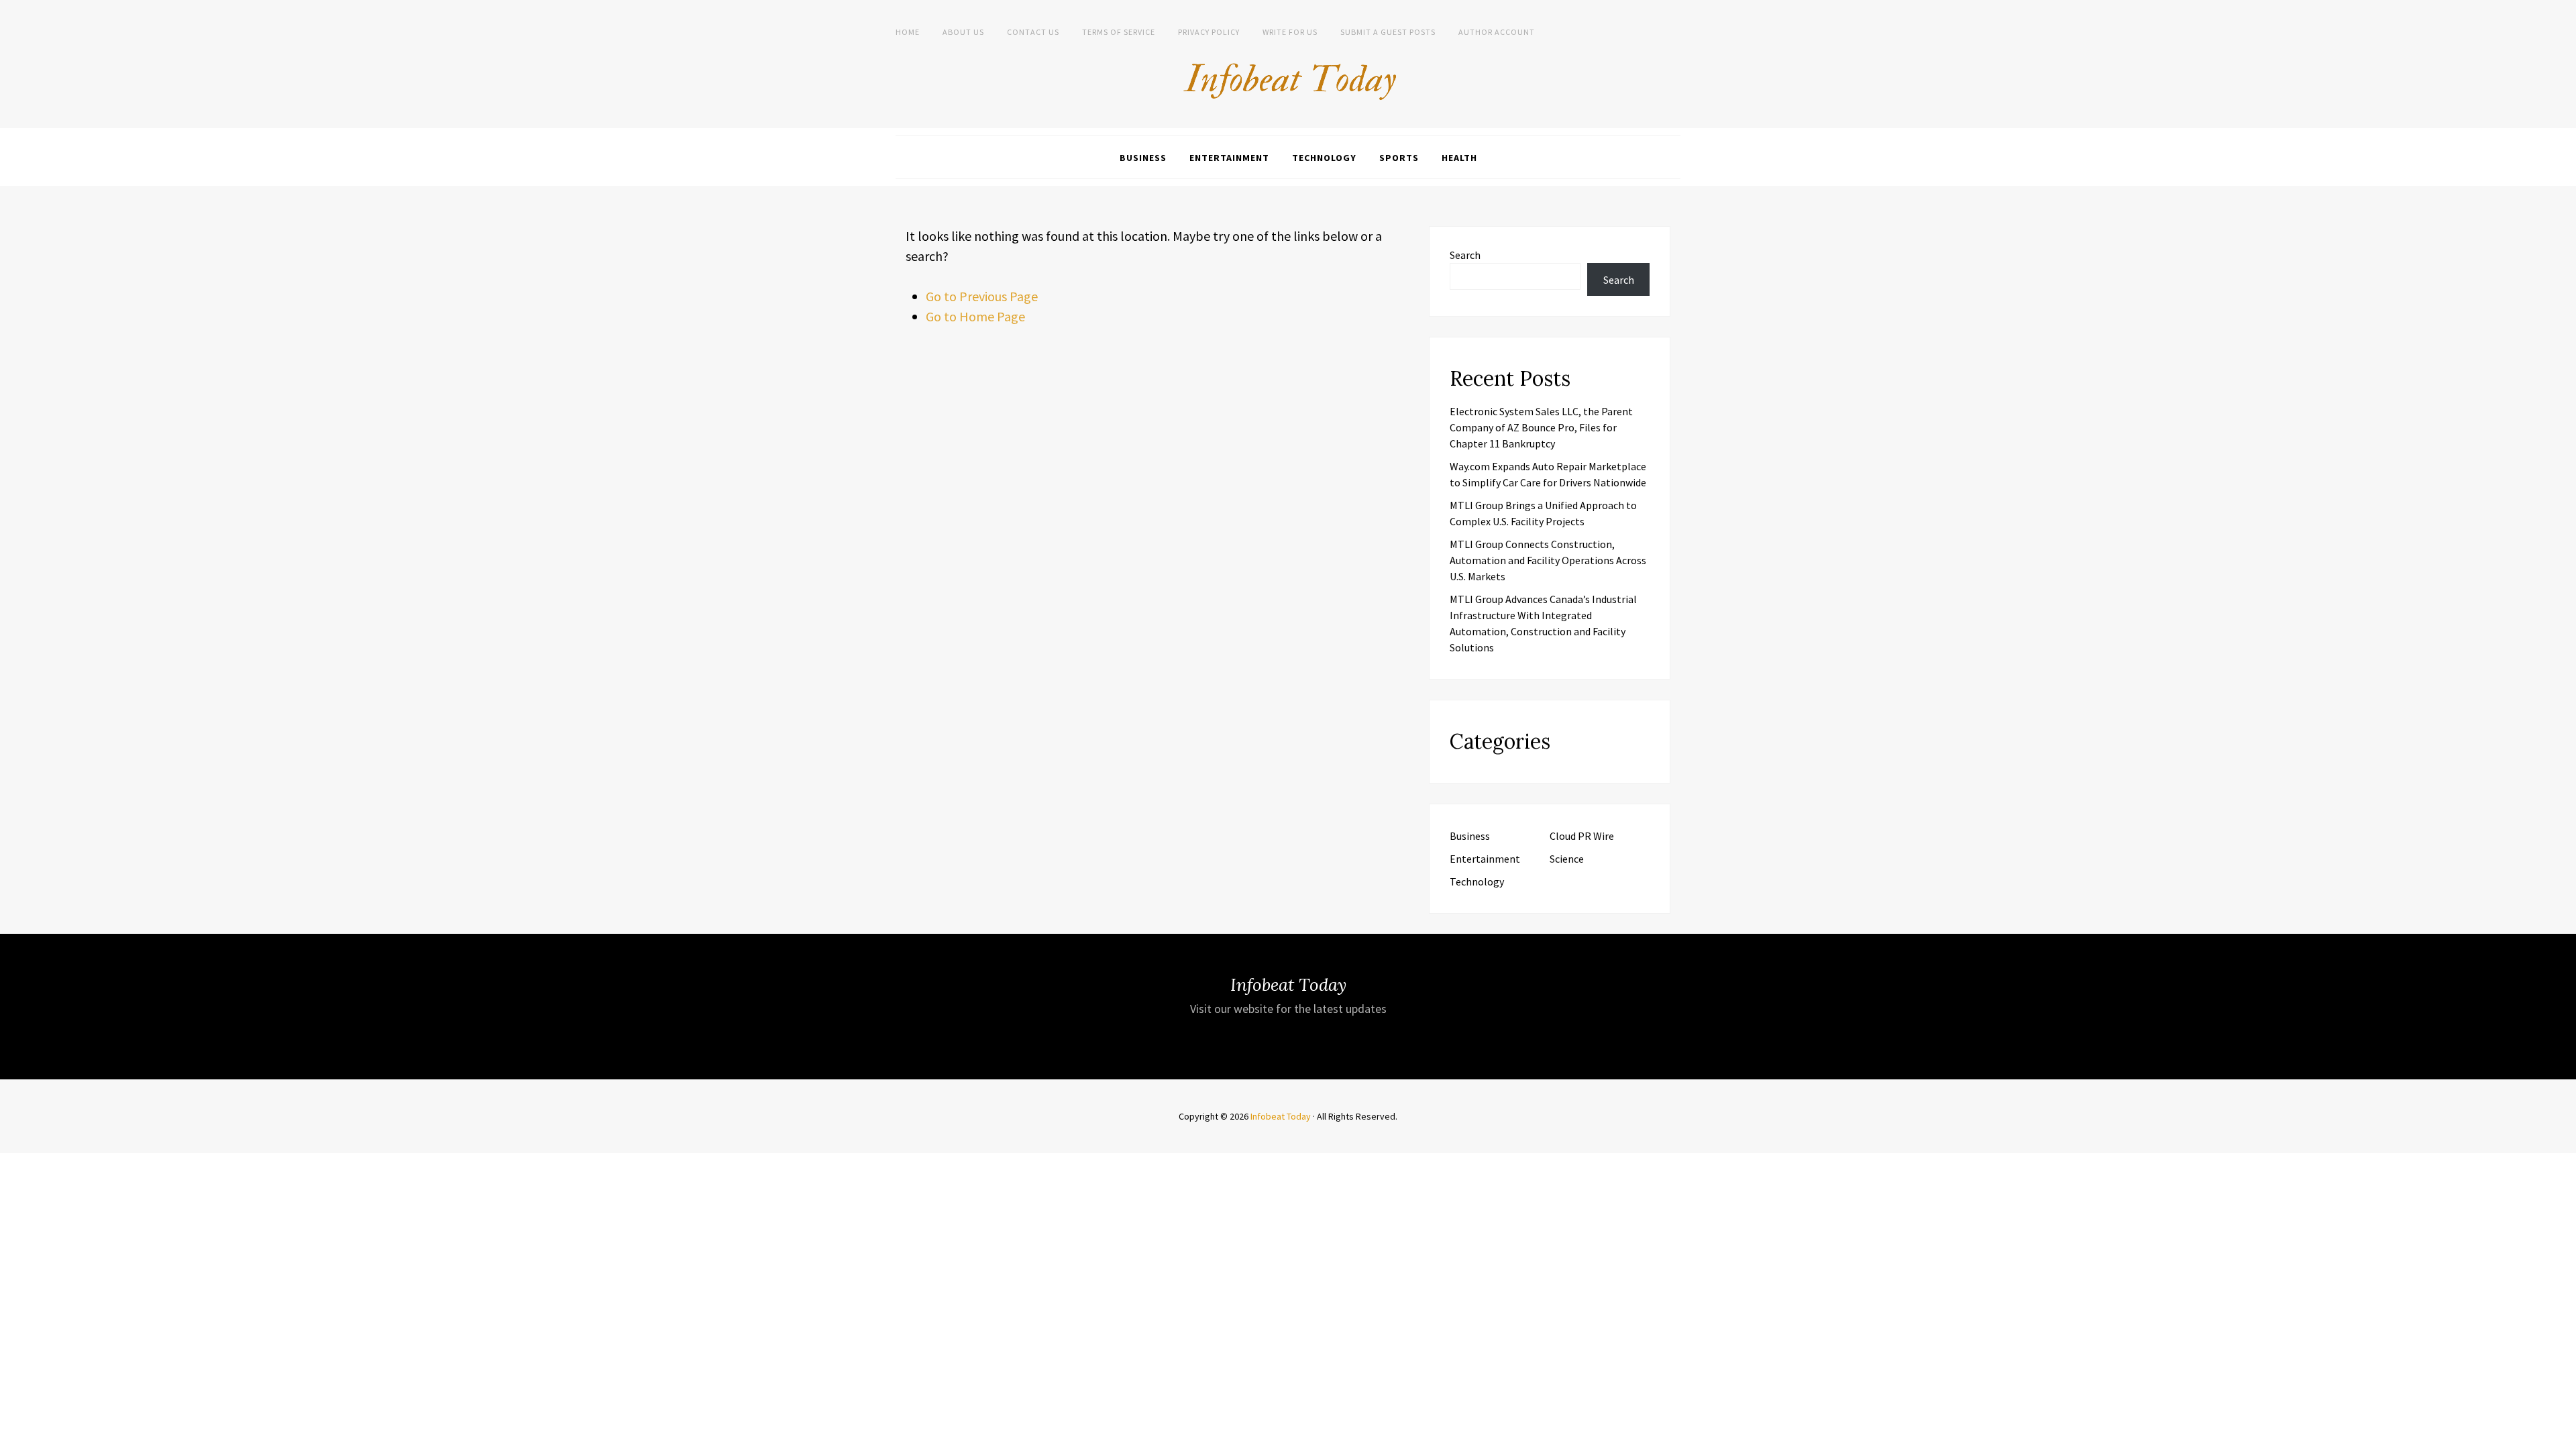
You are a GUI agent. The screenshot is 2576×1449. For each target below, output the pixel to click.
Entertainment (1229, 158)
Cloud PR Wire (1582, 836)
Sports (1399, 158)
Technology (1324, 158)
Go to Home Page (975, 316)
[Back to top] (2563, 1436)
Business (1143, 158)
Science (1567, 859)
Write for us (1290, 32)
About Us (963, 32)
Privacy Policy (1209, 32)
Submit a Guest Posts (1388, 32)
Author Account (1497, 32)
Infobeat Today (1281, 1116)
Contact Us (1033, 32)
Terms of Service (1119, 32)
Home (908, 32)
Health (1459, 158)
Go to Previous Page (982, 296)
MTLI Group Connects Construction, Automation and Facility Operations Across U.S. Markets (1548, 560)
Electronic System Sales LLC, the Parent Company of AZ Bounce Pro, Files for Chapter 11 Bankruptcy (1541, 427)
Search (1465, 255)
